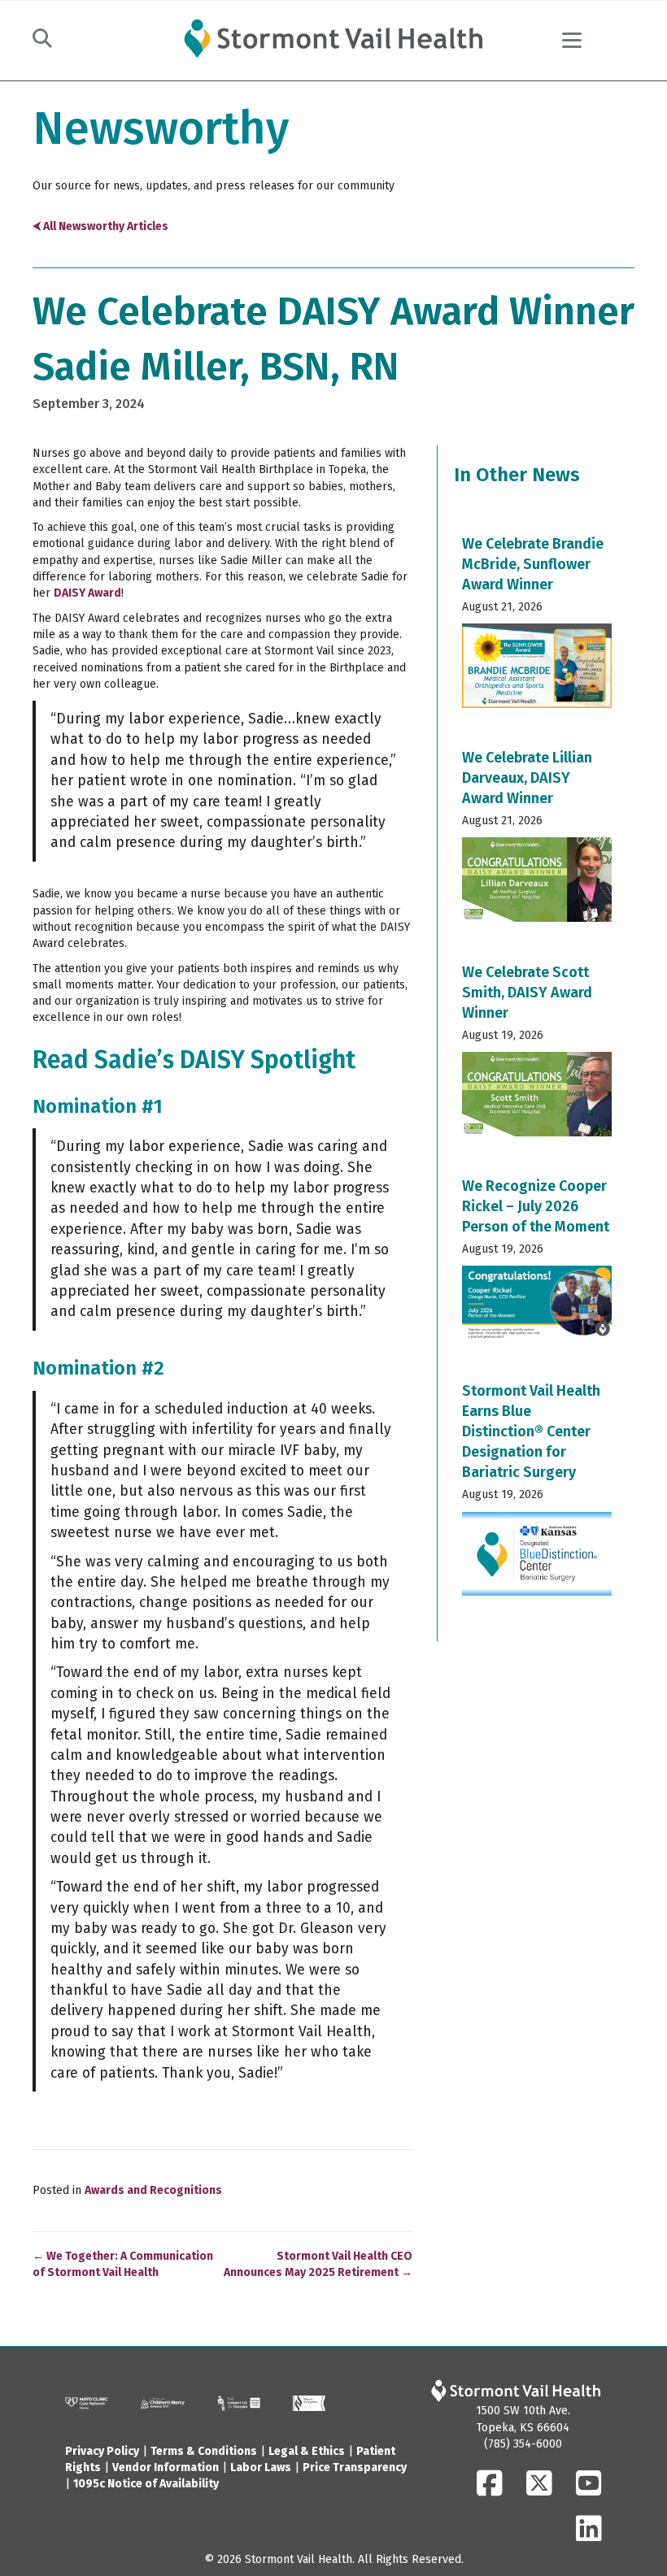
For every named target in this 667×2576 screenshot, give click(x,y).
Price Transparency (355, 2467)
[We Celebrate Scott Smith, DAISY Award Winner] (537, 1056)
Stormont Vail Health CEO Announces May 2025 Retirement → (318, 2264)
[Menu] (572, 41)
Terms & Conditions (204, 2451)
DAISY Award (87, 593)
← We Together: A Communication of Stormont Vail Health (123, 2264)
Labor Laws (261, 2467)
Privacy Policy (102, 2451)
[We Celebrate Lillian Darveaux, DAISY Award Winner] (537, 841)
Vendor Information (166, 2467)
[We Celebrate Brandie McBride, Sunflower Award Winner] (537, 628)
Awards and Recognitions (153, 2190)
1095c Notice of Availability (146, 2484)
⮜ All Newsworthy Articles (100, 226)
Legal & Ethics (307, 2451)
